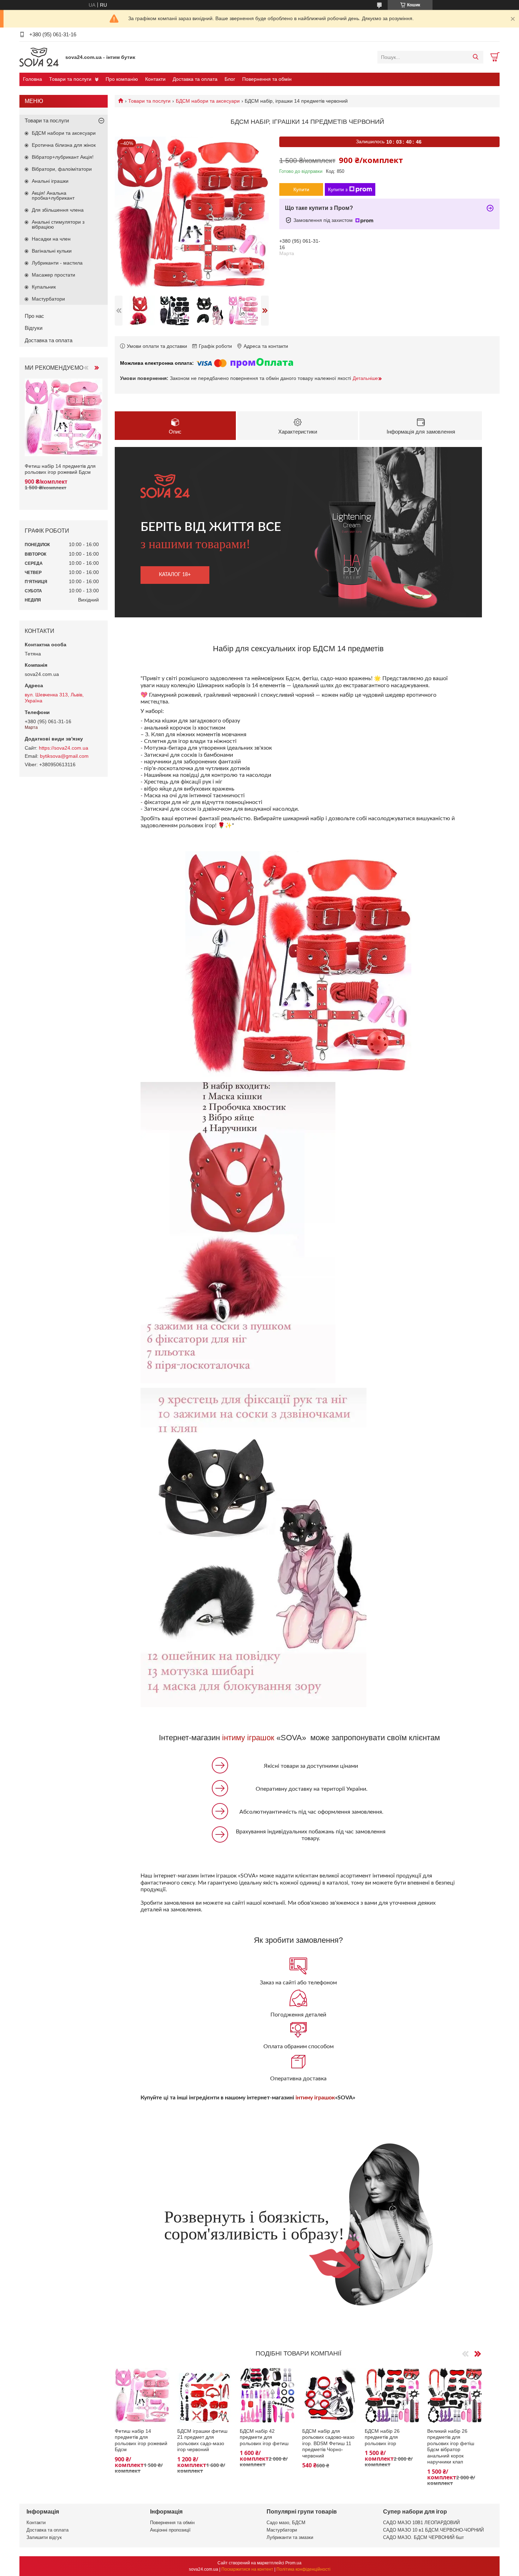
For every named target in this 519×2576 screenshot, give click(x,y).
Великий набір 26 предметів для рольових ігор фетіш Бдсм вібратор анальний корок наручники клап (451, 2447)
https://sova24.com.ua (64, 748)
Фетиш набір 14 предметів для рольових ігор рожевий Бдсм (141, 2440)
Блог (230, 79)
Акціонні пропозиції (170, 2530)
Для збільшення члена (58, 210)
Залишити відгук (44, 2537)
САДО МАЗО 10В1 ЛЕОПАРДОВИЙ (421, 2523)
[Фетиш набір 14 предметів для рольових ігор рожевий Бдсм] (142, 2395)
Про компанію (122, 79)
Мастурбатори (48, 299)
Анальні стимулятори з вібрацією (58, 224)
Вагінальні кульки (52, 251)
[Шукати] (475, 57)
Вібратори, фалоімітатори (62, 169)
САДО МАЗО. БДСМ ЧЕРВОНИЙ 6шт (423, 2537)
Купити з (338, 189)
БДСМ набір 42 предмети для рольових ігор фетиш (264, 2437)
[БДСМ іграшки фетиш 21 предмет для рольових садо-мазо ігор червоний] (205, 2395)
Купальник (44, 287)
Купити (301, 189)
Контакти (155, 79)
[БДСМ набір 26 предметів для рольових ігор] (392, 2395)
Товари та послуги (70, 79)
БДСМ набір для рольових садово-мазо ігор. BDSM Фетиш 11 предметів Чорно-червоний (328, 2443)
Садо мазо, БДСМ (286, 2523)
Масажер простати (53, 275)
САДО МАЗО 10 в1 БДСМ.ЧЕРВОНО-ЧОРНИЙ (433, 2530)
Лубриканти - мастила (57, 263)
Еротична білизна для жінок (64, 145)
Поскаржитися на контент (247, 2569)
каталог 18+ (175, 575)
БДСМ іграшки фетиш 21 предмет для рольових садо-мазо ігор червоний (202, 2440)
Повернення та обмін (267, 79)
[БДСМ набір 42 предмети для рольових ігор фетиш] (267, 2395)
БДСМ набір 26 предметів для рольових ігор (382, 2437)
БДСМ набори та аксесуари (208, 101)
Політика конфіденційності (303, 2569)
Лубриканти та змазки (290, 2537)
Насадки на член (51, 239)
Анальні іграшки (50, 181)
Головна (32, 79)
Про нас (34, 316)
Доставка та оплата (195, 79)
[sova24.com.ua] (41, 57)
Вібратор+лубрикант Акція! (63, 157)
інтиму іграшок (248, 1738)
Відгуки (34, 328)
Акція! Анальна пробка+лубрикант (53, 195)
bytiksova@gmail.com (64, 756)
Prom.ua (293, 2563)
